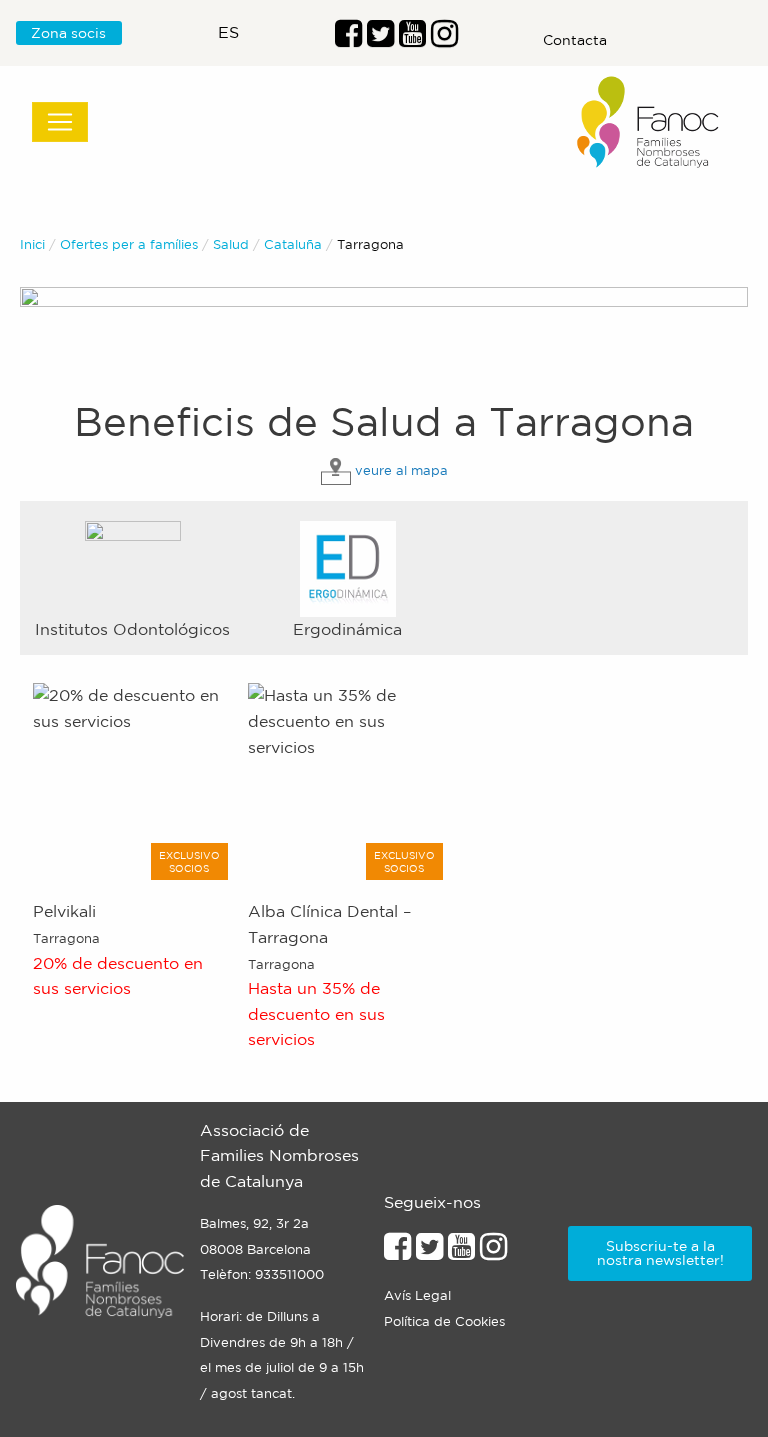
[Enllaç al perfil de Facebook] (348, 39)
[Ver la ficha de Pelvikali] (133, 782)
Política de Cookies (444, 1321)
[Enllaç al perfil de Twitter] (380, 39)
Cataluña (293, 244)
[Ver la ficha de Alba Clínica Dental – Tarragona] (348, 782)
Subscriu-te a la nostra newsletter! (660, 1253)
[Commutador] (60, 122)
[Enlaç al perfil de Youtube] (412, 39)
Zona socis (68, 33)
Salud (231, 244)
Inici (32, 244)
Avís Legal (417, 1295)
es (228, 32)
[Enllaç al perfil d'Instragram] (444, 39)
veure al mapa (401, 470)
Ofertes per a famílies (129, 244)
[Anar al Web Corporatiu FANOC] (649, 122)
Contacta (575, 40)
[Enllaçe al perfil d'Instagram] (493, 1252)
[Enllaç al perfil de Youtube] (461, 1252)
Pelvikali (64, 911)
